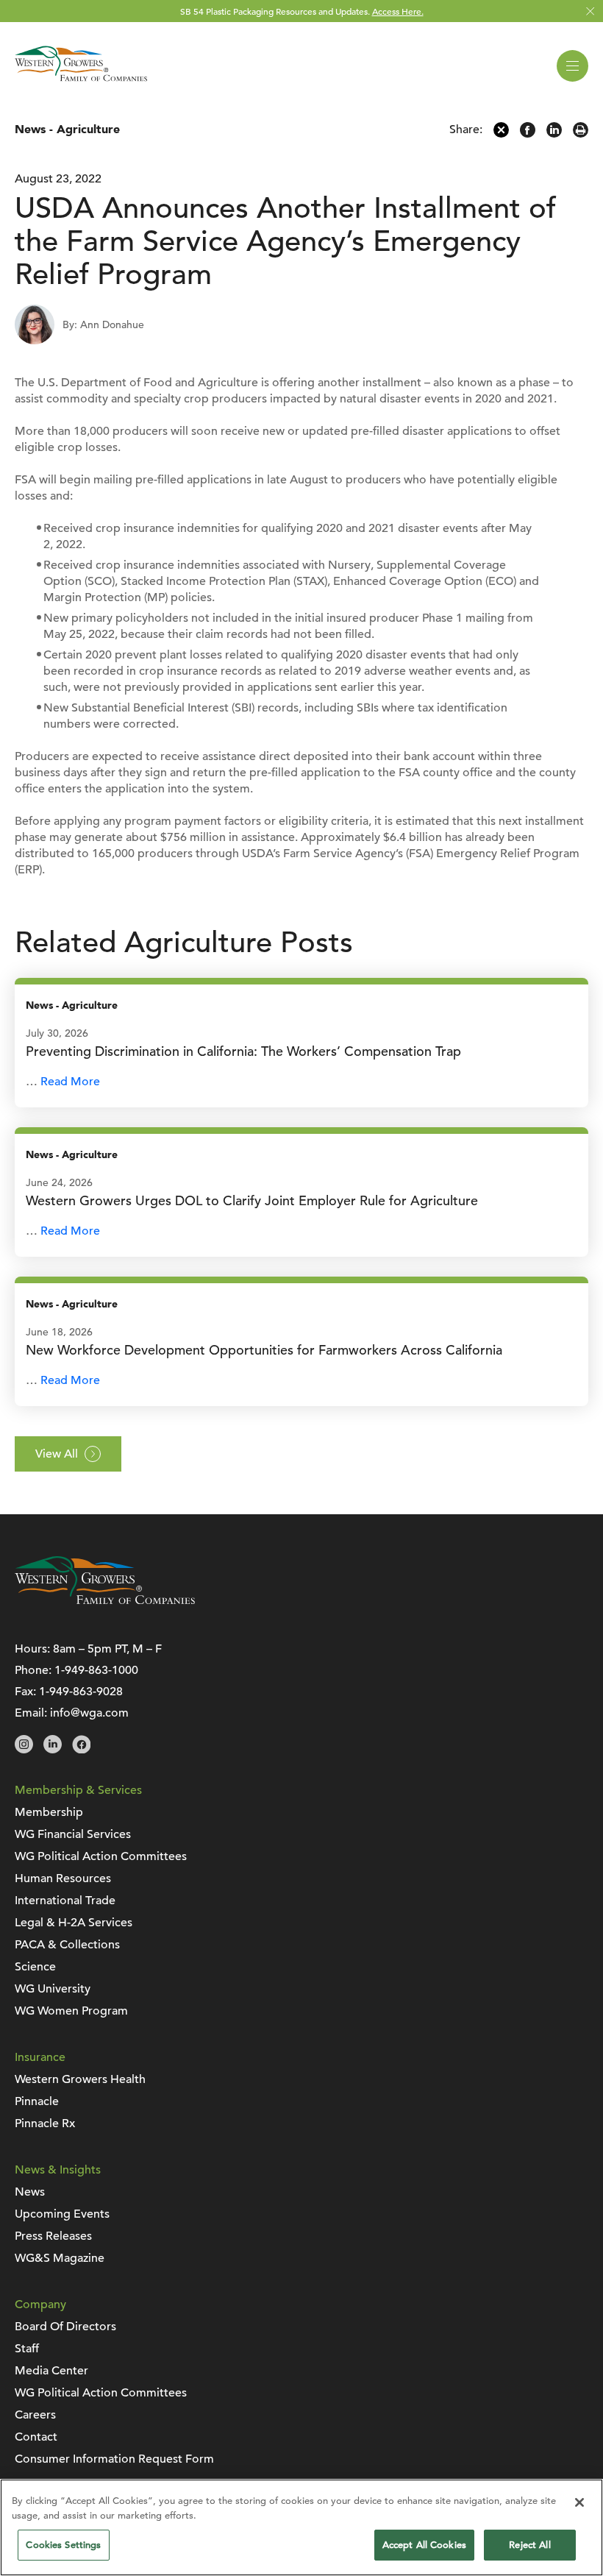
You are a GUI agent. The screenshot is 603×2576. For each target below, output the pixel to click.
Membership (49, 1812)
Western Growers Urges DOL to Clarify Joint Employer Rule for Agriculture (252, 1200)
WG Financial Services (73, 1834)
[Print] (581, 134)
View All (57, 1454)
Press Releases (53, 2236)
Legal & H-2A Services (74, 1923)
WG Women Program (71, 2011)
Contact (36, 2437)
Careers (35, 2415)
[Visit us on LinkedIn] (53, 1750)
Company (40, 2304)
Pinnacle (37, 2101)
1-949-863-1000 (96, 1670)
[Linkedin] (554, 134)
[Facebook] (528, 134)
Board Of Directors (65, 2327)
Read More (70, 1082)
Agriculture (88, 129)
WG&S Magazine (60, 2258)
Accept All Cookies (424, 2545)
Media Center (51, 2371)
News (30, 129)
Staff (27, 2349)
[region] (301, 2527)
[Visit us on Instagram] (24, 1750)
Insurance (40, 2057)
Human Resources (63, 1878)
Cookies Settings (63, 2545)
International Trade (65, 1901)
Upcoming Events (62, 2214)
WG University (53, 1989)
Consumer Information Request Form (114, 2459)
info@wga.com (89, 1713)
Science (35, 1967)
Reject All (529, 2545)
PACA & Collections (67, 1945)
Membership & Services (78, 1790)
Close (590, 11)
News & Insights (58, 2170)
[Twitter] (501, 134)
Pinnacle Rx (45, 2123)
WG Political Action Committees (101, 1856)
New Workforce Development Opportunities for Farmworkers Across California (264, 1350)
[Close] (579, 2502)
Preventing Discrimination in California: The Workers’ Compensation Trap (243, 1051)
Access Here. (398, 11)
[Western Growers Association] (81, 84)
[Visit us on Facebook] (81, 1750)
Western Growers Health (80, 2079)
